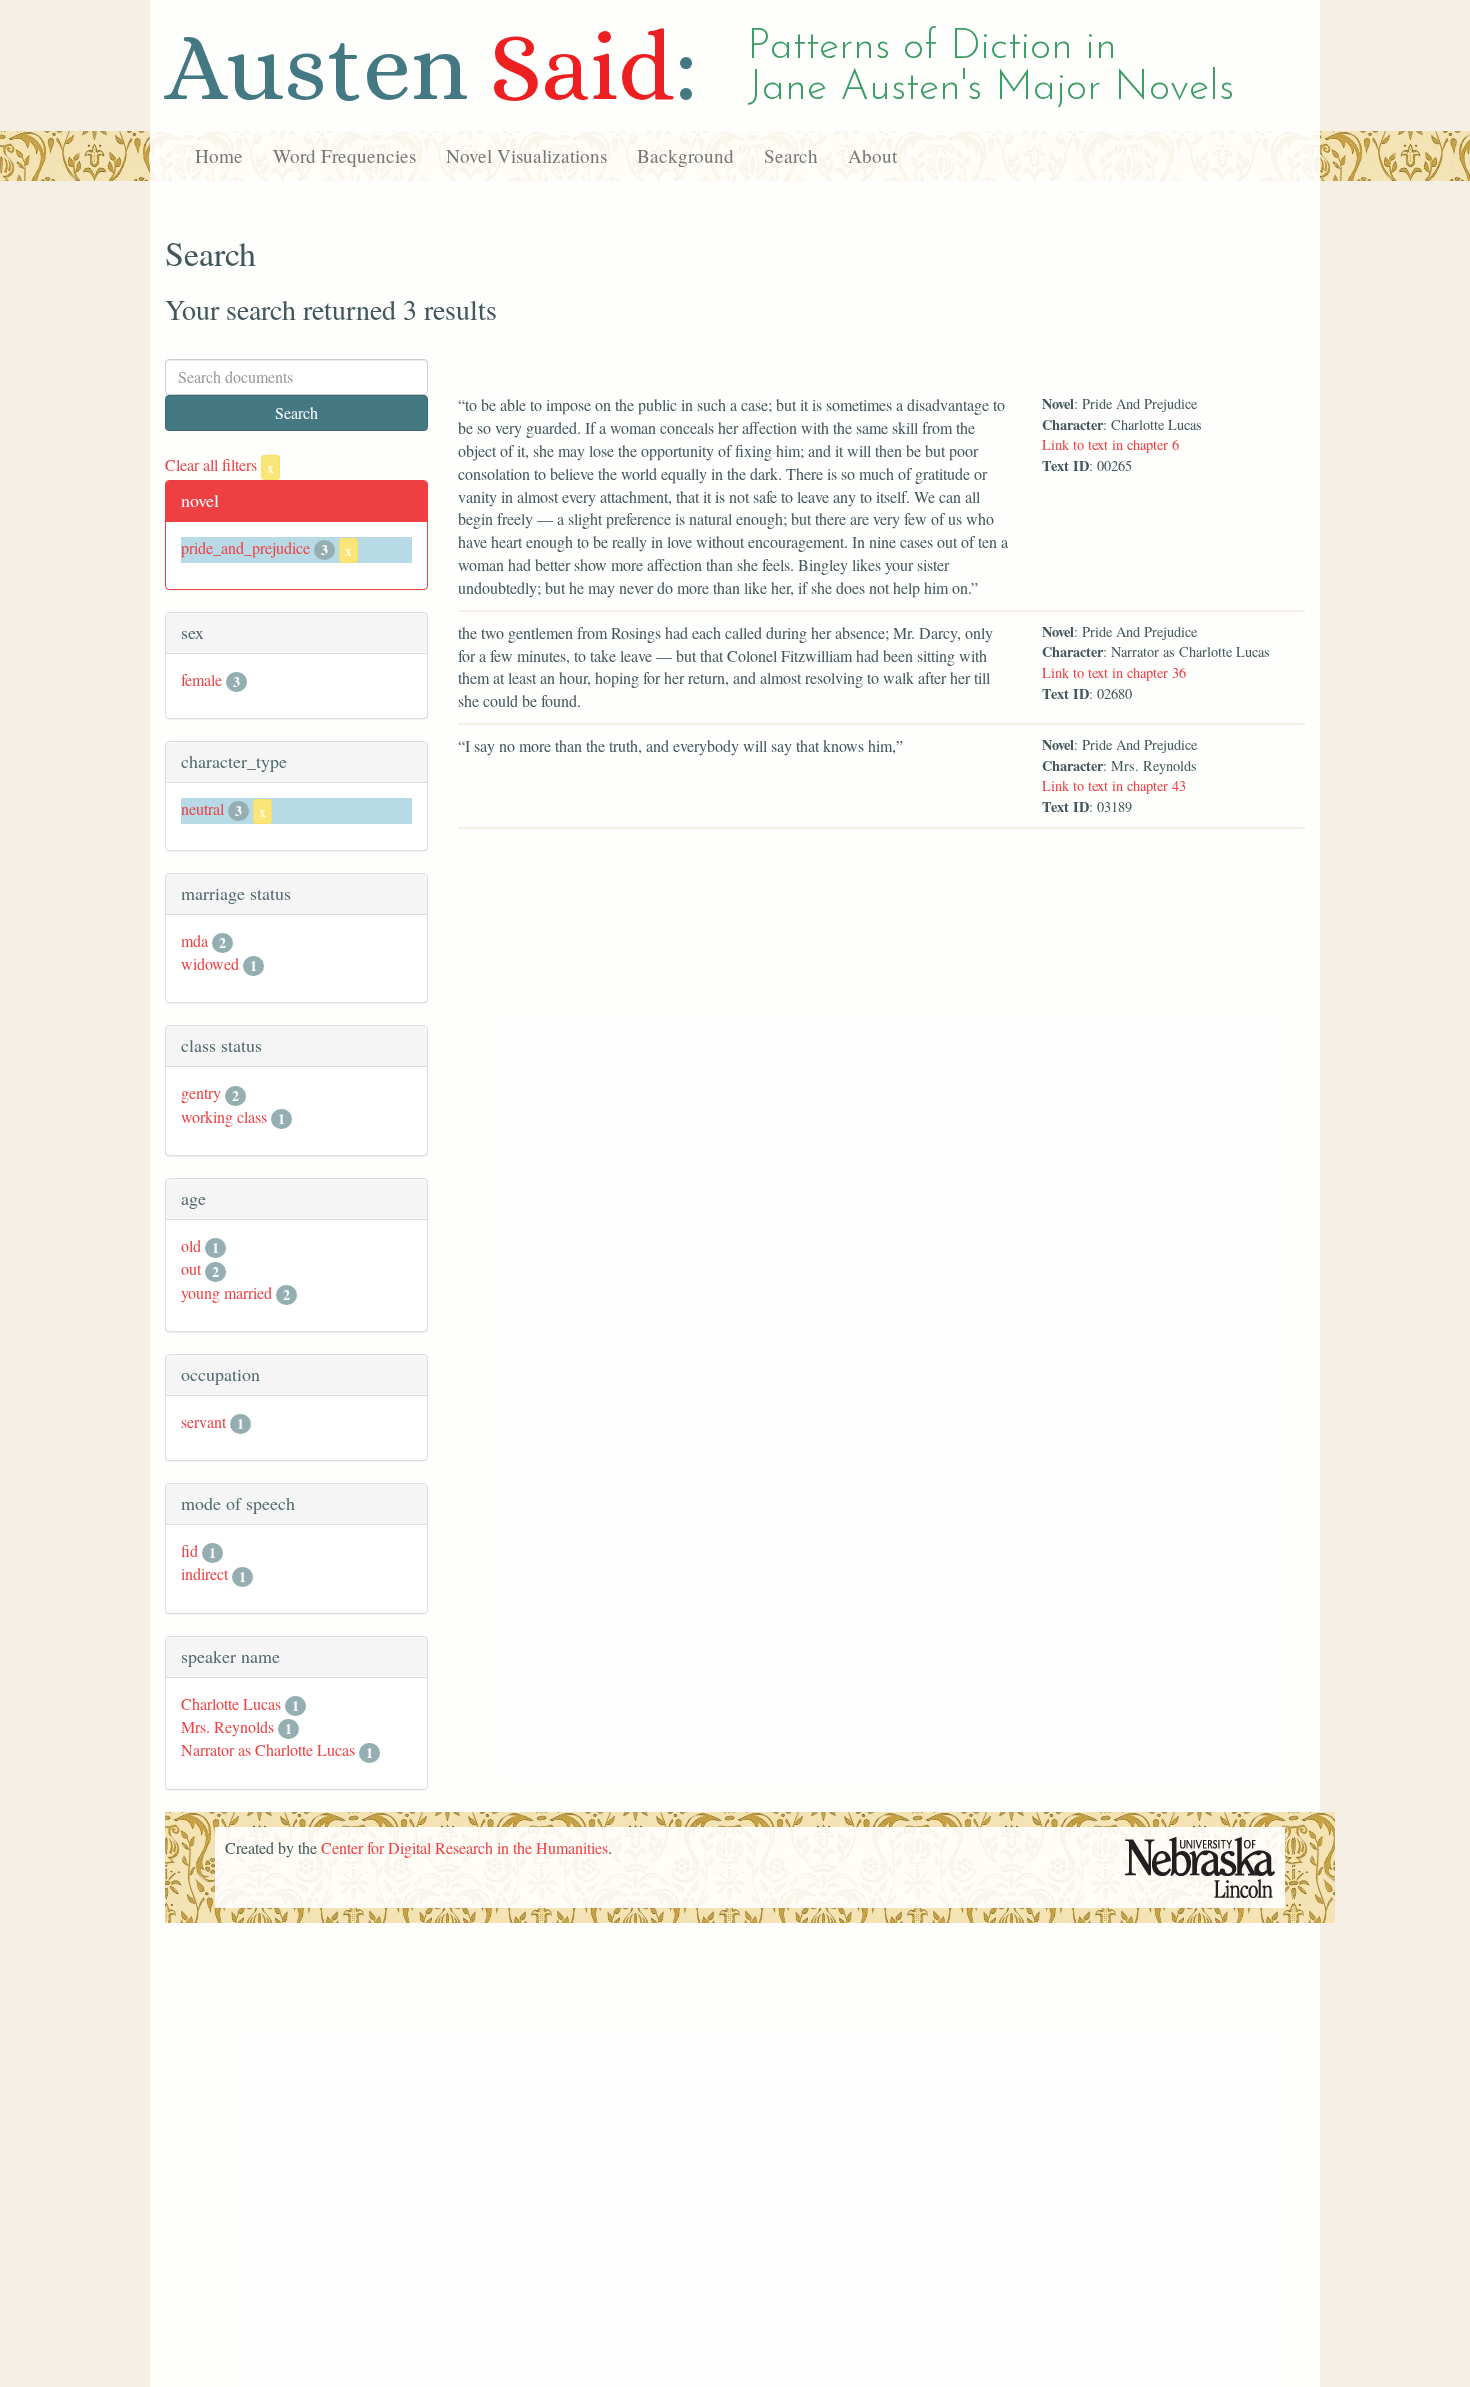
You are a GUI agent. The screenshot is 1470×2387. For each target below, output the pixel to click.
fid (189, 1550)
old (191, 1245)
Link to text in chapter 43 (1114, 785)
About (872, 155)
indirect (204, 1573)
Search (791, 155)
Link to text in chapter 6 (1110, 444)
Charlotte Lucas (231, 1703)
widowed (210, 963)
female (201, 679)
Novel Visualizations (526, 155)
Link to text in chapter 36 (1114, 672)
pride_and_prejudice (245, 547)
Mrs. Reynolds (227, 1726)
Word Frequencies (344, 155)
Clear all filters (219, 464)
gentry (201, 1092)
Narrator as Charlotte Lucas (268, 1749)
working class (224, 1116)
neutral (202, 808)
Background (685, 155)
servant (203, 1421)
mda (194, 940)
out (191, 1268)
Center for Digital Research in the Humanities (464, 1847)
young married (226, 1292)
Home (219, 155)
